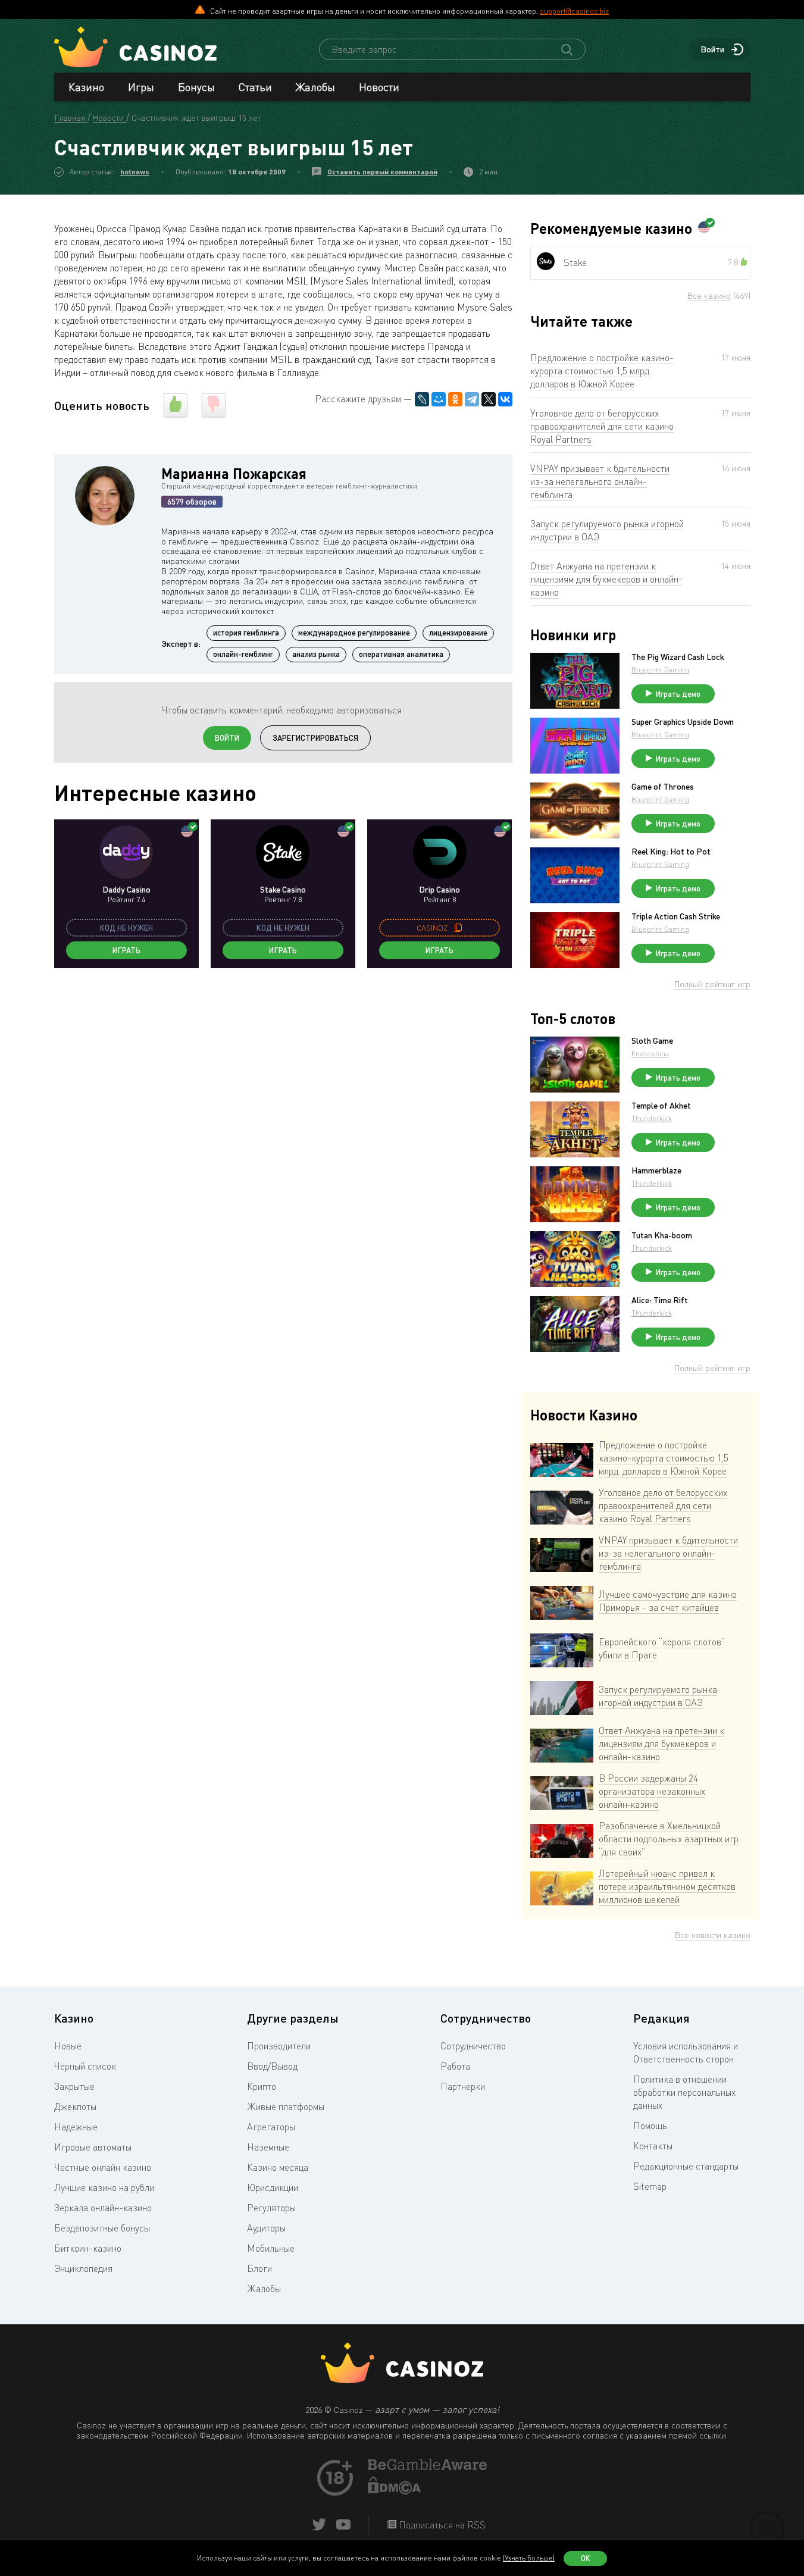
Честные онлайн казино (103, 2167)
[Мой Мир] (439, 399)
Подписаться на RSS (441, 2525)
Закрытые (74, 2086)
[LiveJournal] (422, 399)
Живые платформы (286, 2107)
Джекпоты (75, 2107)
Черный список (85, 2066)
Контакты (653, 2146)
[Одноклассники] (455, 399)
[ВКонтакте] (505, 399)
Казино (86, 87)
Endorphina (650, 1054)
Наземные (268, 2147)
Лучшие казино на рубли (104, 2187)
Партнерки (463, 2086)
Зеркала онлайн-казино (103, 2208)
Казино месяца (278, 2167)
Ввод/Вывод (272, 2066)
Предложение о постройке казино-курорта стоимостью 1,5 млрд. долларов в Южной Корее (602, 371)
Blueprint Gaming (660, 670)
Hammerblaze (656, 1170)
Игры (141, 87)
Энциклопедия (83, 2268)
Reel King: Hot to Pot (671, 852)
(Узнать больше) (529, 2558)
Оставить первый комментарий (382, 172)
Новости (379, 87)
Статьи (255, 87)
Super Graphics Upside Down (683, 722)
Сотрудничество (473, 2046)
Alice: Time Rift (660, 1300)
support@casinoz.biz (574, 11)
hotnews (135, 172)
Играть (126, 950)
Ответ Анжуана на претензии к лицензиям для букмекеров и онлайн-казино (606, 579)
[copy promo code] (458, 928)
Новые (68, 2046)
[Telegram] (472, 399)
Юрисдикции (273, 2187)
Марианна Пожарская (234, 473)
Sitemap (650, 2186)
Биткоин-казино (88, 2248)
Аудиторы (266, 2228)
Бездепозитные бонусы (102, 2228)
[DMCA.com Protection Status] (395, 2491)
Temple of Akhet (661, 1106)
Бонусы (196, 87)
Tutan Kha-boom (662, 1235)
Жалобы (315, 87)
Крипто (262, 2086)
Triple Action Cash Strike (676, 916)
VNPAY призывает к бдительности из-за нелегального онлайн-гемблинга (600, 481)
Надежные (76, 2127)
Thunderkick (652, 1118)
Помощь (650, 2126)
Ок (586, 2558)
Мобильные (271, 2248)
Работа (455, 2066)
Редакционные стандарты (686, 2166)
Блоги (259, 2268)
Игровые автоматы (93, 2147)
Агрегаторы (271, 2127)
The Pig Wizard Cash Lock (678, 657)
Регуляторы (271, 2208)
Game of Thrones (663, 787)
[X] (489, 399)
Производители (279, 2046)
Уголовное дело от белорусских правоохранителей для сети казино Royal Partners (602, 426)
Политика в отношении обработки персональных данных (684, 2092)
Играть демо (678, 694)
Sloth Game (652, 1041)
